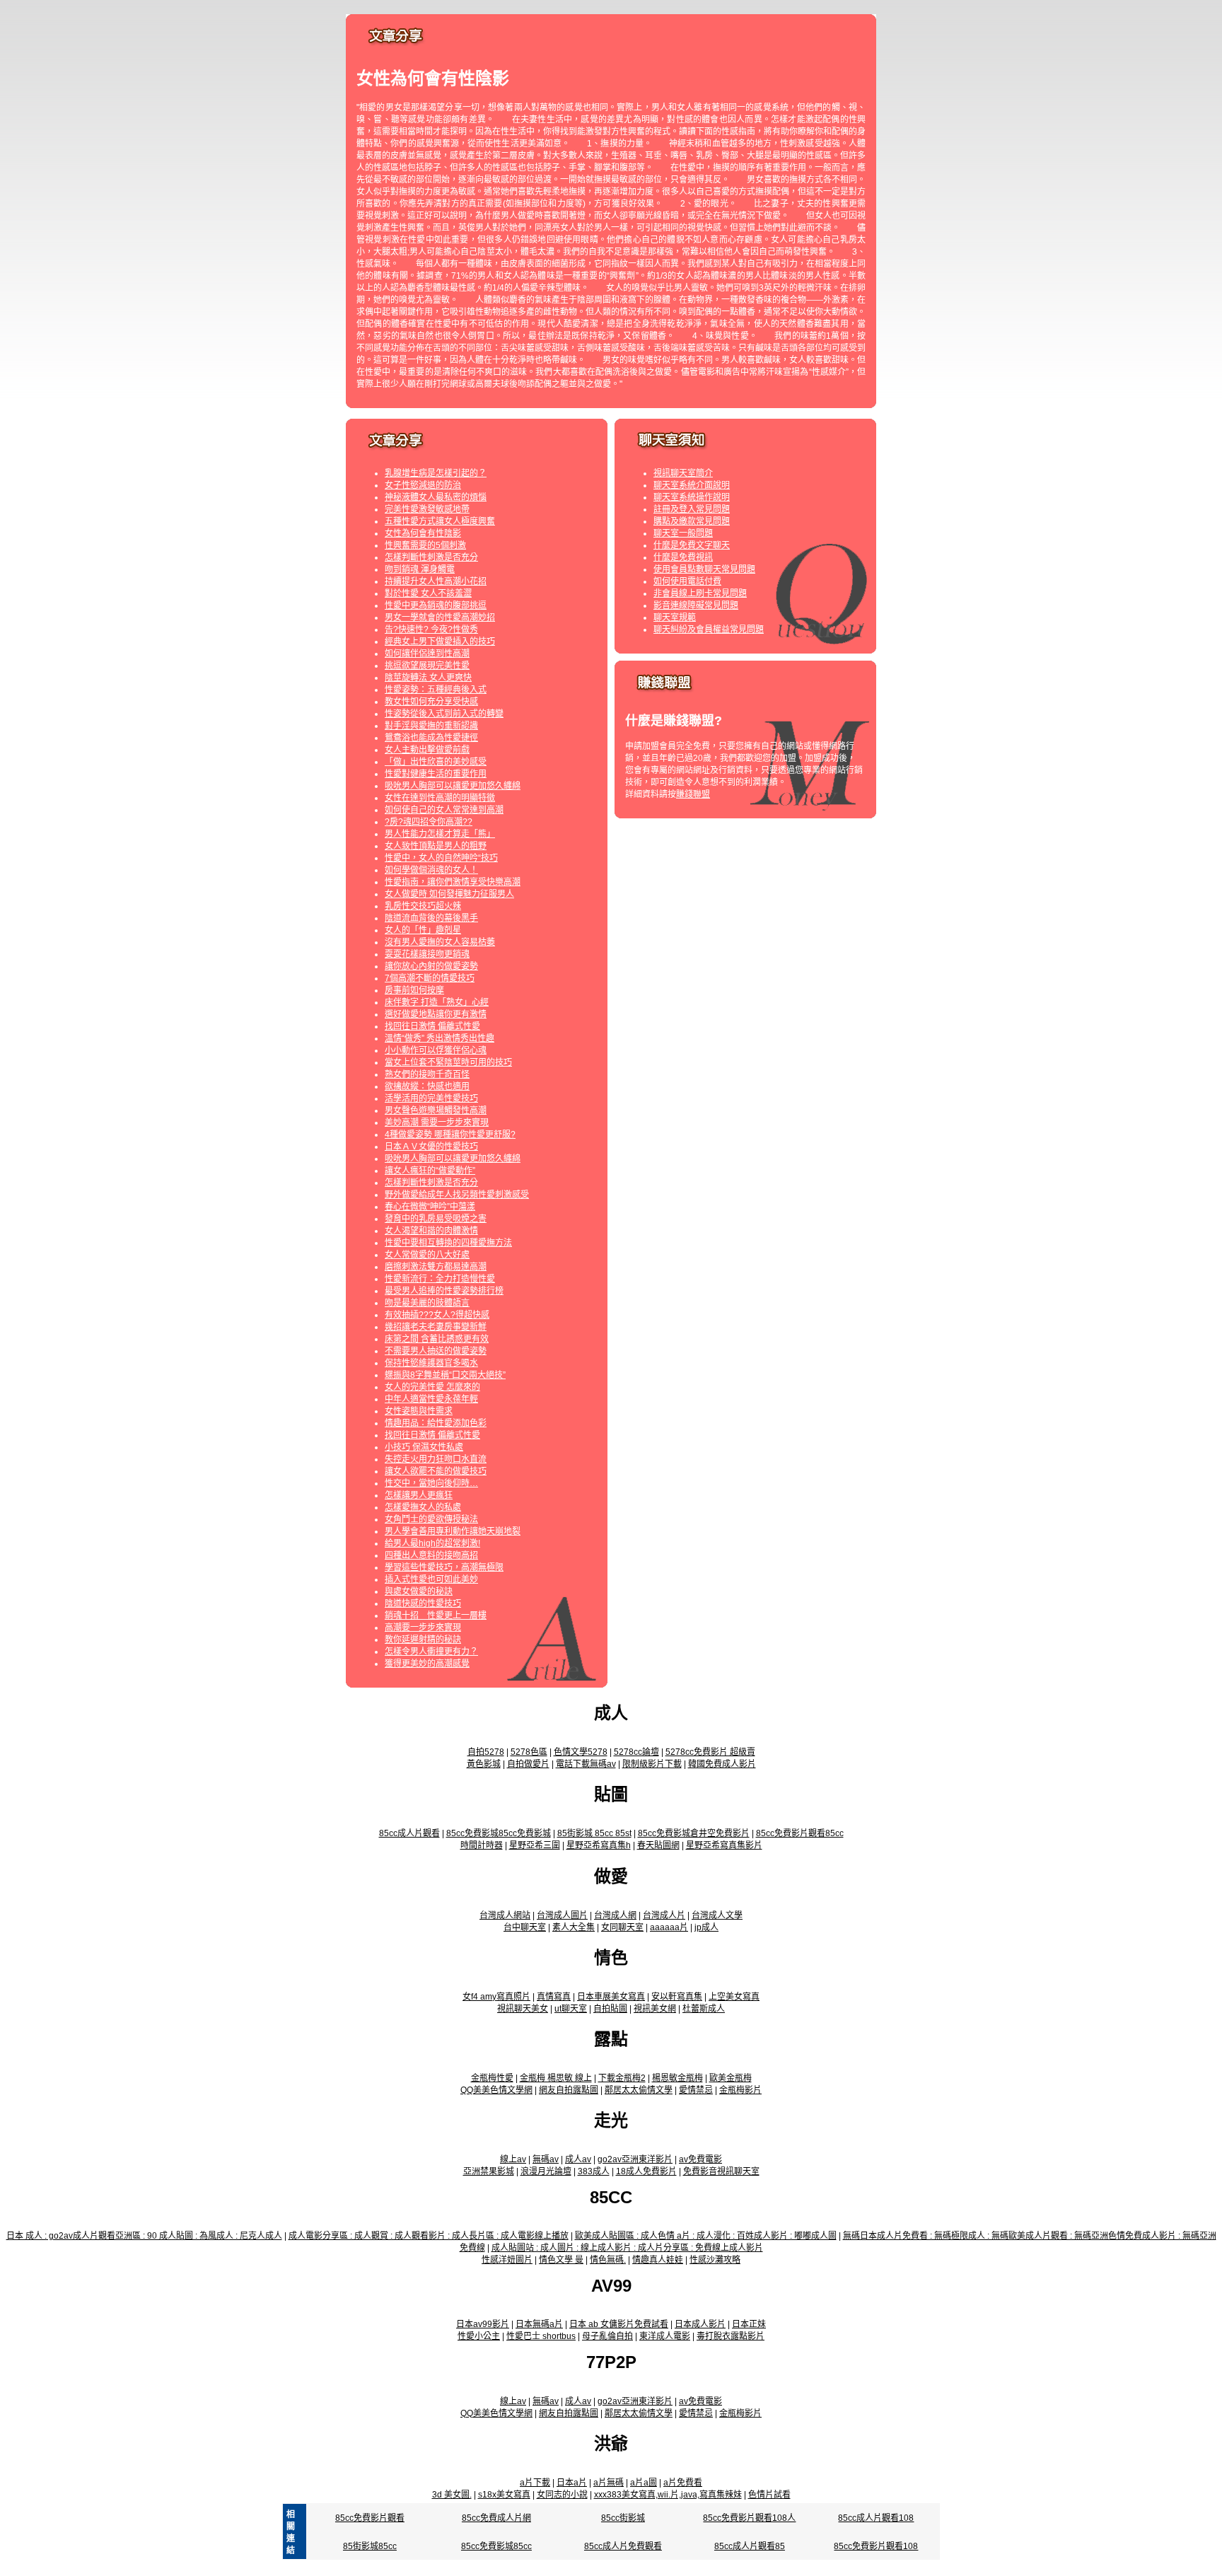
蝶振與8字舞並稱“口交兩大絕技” (445, 1375)
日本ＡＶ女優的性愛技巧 (431, 1147)
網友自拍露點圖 (569, 2090)
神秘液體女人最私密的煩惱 (436, 497)
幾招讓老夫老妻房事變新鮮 (436, 1327)
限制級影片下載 (652, 1764)
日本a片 (572, 2483)
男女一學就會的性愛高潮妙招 (440, 617)
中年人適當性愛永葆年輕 (431, 1399)
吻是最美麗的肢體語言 (427, 1303)
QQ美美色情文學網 (496, 2090)
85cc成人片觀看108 (876, 2518)
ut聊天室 (571, 2009)
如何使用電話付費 (687, 581)
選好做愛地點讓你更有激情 (436, 1014)
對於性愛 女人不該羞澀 (428, 593)
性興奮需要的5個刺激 (425, 545)
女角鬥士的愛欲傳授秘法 (431, 1519)
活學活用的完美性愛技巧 (431, 1098)
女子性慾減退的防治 (423, 485)
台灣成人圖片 (562, 1915)
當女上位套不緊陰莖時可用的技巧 (448, 1062)
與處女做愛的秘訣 (419, 1591)
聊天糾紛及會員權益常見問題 (709, 630)
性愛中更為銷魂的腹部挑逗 (436, 605)
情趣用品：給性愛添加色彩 (436, 1423)
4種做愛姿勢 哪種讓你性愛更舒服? (450, 1135)
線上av (513, 2159)
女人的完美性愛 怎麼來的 (432, 1387)
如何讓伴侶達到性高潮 (427, 654)
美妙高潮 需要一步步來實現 (437, 1122)
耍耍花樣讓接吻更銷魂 (427, 954)
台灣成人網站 (505, 1915)
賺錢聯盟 (693, 794)
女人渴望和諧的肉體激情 (431, 1231)
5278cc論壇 (636, 1752)
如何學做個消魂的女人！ (431, 870)
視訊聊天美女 (523, 2009)
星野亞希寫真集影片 (724, 1845)
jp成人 (706, 1927)
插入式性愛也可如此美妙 (431, 1579)
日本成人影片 (700, 2324)
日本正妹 (749, 2324)
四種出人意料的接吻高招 (431, 1555)
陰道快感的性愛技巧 (423, 1603)
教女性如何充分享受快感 (431, 702)
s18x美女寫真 (504, 2495)
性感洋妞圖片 (507, 2260)
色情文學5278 (581, 1752)
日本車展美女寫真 (611, 1997)
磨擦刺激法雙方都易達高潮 (436, 1267)
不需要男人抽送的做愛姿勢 (436, 1351)
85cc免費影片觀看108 (876, 2546)
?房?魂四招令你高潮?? (429, 822)
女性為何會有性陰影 (423, 533)
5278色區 (529, 1752)
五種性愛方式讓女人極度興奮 (440, 521)
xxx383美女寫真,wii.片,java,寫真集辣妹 (668, 2495)
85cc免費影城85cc (496, 2546)
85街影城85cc (370, 2546)
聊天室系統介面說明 (692, 485)
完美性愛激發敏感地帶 (427, 509)
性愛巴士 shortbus (541, 2336)
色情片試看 (769, 2495)
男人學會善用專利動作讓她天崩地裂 (453, 1531)
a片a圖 (644, 2483)
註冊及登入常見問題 (692, 509)
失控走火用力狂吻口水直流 (436, 1459)
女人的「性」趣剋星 (423, 930)
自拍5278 (486, 1752)
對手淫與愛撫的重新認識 (431, 726)
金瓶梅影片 (740, 2090)
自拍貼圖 (610, 2009)
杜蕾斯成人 (704, 2009)
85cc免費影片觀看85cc (800, 1833)
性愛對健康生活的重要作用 (436, 774)
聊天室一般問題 (683, 533)
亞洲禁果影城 (489, 2171)
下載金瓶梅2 (622, 2078)
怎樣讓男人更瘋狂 (419, 1495)
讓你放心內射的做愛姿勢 (431, 966)
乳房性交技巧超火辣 (423, 906)
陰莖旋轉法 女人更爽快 (428, 678)
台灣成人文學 (717, 1915)
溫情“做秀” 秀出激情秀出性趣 (440, 1038)
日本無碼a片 (539, 2324)
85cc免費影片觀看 (370, 2518)
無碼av (546, 2159)
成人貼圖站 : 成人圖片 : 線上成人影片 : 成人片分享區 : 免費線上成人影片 (627, 2248)
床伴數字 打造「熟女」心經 (437, 1002)
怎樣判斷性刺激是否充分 (431, 557)
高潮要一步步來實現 (423, 1628)
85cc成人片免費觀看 (623, 2546)
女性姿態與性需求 (419, 1411)
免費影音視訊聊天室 (721, 2171)
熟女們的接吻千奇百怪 (427, 1074)
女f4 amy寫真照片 (496, 1997)
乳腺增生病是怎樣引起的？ (436, 473)
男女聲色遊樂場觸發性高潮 (436, 1110)
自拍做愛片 (528, 1764)
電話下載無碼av (586, 1764)
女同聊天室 (622, 1927)
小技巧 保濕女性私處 (424, 1447)
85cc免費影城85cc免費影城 (499, 1833)
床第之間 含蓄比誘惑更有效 (437, 1339)
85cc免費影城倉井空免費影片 (694, 1833)
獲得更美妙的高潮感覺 (427, 1664)
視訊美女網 (655, 2009)
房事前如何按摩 (414, 990)
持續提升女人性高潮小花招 (436, 581)
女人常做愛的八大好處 (427, 1255)
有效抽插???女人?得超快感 (437, 1315)
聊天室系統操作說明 (692, 497)
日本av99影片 (483, 2324)
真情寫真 (554, 1997)
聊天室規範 (675, 617)
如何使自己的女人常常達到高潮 (444, 810)
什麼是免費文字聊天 (692, 545)
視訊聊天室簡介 (683, 473)
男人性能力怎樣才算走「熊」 (440, 834)
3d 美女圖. (452, 2495)
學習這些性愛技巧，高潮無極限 (444, 1567)
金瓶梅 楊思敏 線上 (556, 2078)
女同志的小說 (562, 2495)
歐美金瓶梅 (731, 2078)
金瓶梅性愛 (492, 2078)
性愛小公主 (479, 2336)
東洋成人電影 (665, 2336)
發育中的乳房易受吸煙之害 (436, 1219)
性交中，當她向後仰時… (431, 1483)
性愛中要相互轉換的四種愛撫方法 (448, 1243)
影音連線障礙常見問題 (696, 605)
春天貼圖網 (658, 1845)
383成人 (594, 2171)
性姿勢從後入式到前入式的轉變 (444, 714)
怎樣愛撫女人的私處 (423, 1507)
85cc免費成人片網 (496, 2518)
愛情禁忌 (696, 2090)
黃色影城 (484, 1764)
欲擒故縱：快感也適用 (427, 1086)
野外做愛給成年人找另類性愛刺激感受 (457, 1195)
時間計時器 (482, 1845)
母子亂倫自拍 (607, 2336)
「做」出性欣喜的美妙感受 (436, 762)
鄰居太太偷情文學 (639, 2090)
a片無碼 (609, 2483)
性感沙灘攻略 (715, 2260)
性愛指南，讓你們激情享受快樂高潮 (453, 882)
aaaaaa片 (669, 1927)
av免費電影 (700, 2159)
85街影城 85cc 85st (594, 1833)
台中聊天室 (525, 1927)
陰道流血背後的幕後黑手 (431, 918)
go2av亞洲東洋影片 (635, 2159)
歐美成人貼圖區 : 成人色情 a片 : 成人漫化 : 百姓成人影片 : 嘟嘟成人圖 (706, 2236)
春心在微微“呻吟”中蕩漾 (430, 1207)
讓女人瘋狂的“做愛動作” (430, 1171)
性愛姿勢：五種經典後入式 (436, 690)
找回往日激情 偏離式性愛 (432, 1026)
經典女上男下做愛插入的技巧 (440, 642)
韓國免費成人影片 (722, 1764)
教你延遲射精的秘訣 (423, 1640)
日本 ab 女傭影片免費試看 (619, 2324)
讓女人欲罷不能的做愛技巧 (436, 1471)
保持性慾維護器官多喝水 (431, 1363)
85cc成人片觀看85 (750, 2546)
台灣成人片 (664, 1915)
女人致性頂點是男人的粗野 (436, 846)
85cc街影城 (623, 2518)
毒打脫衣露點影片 (731, 2336)
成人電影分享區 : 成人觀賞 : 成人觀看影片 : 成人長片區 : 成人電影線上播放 (429, 2236)
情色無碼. (608, 2260)
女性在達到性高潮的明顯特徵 (440, 798)
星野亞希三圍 (535, 1845)
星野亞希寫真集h (599, 1845)
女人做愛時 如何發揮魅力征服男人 (449, 894)
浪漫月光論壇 (546, 2171)
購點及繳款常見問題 (692, 521)
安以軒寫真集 (677, 1997)
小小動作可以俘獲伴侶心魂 (436, 1050)
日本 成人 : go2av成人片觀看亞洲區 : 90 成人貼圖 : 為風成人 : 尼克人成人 (144, 2236)
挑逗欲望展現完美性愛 (427, 666)
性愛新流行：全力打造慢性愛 (440, 1279)
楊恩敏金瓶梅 (677, 2078)
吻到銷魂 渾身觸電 (420, 569)
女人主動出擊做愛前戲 (427, 750)
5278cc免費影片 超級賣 (710, 1752)
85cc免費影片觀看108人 (749, 2518)
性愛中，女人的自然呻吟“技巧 (441, 858)
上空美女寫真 (734, 1997)
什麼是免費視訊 (683, 557)
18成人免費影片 (646, 2171)
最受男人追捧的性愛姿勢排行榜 (444, 1291)
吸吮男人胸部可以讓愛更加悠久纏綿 (453, 786)
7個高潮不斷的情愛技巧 (430, 978)
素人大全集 (574, 1927)
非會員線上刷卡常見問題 (700, 593)
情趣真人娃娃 (658, 2260)
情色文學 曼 (561, 2260)
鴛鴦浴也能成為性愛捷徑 (431, 738)
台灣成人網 (615, 1915)
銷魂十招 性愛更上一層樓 (436, 1615)
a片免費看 (683, 2483)
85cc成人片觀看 (409, 1833)
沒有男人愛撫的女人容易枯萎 (440, 942)
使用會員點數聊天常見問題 (704, 569)
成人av (578, 2159)
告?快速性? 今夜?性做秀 (431, 630)
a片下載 (535, 2483)
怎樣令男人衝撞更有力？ (431, 1652)
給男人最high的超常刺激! (432, 1543)
